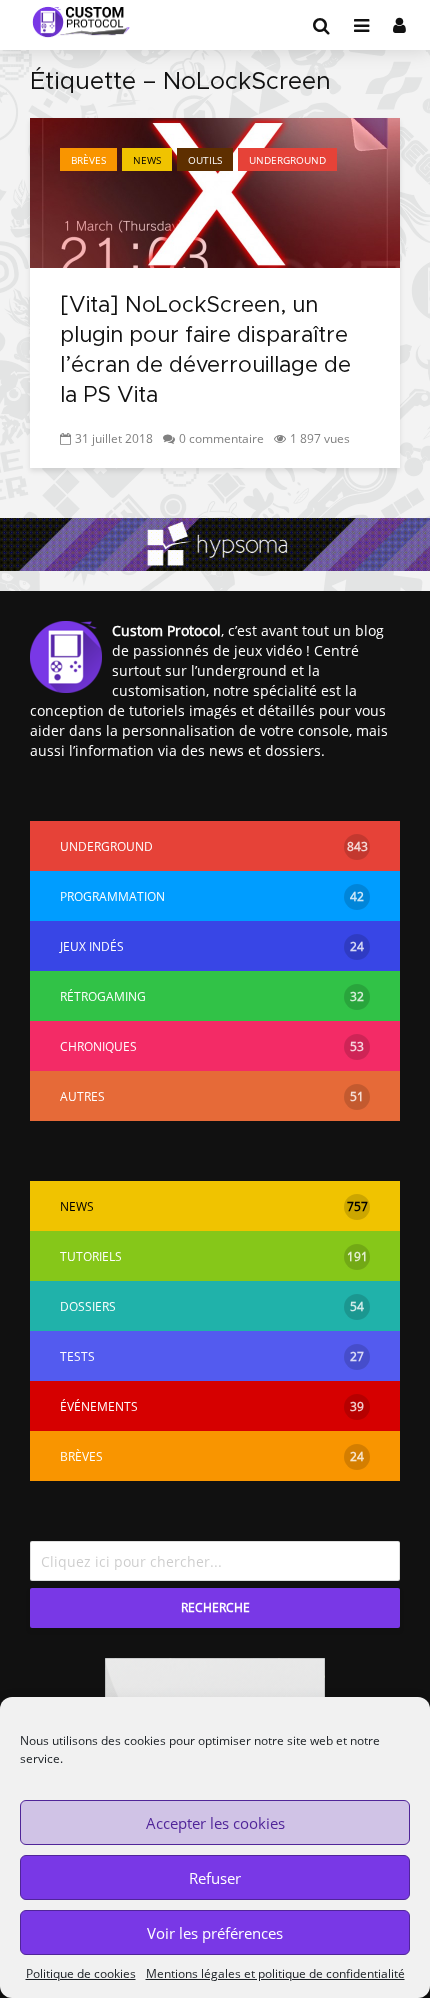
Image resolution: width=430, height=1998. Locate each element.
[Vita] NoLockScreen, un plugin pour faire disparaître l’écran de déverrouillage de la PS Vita (205, 351)
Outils (205, 160)
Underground (287, 160)
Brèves (88, 160)
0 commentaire (221, 438)
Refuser (215, 1878)
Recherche (215, 1607)
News (147, 160)
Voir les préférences (215, 1933)
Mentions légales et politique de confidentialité (275, 1973)
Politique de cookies (81, 1973)
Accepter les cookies (215, 1823)
